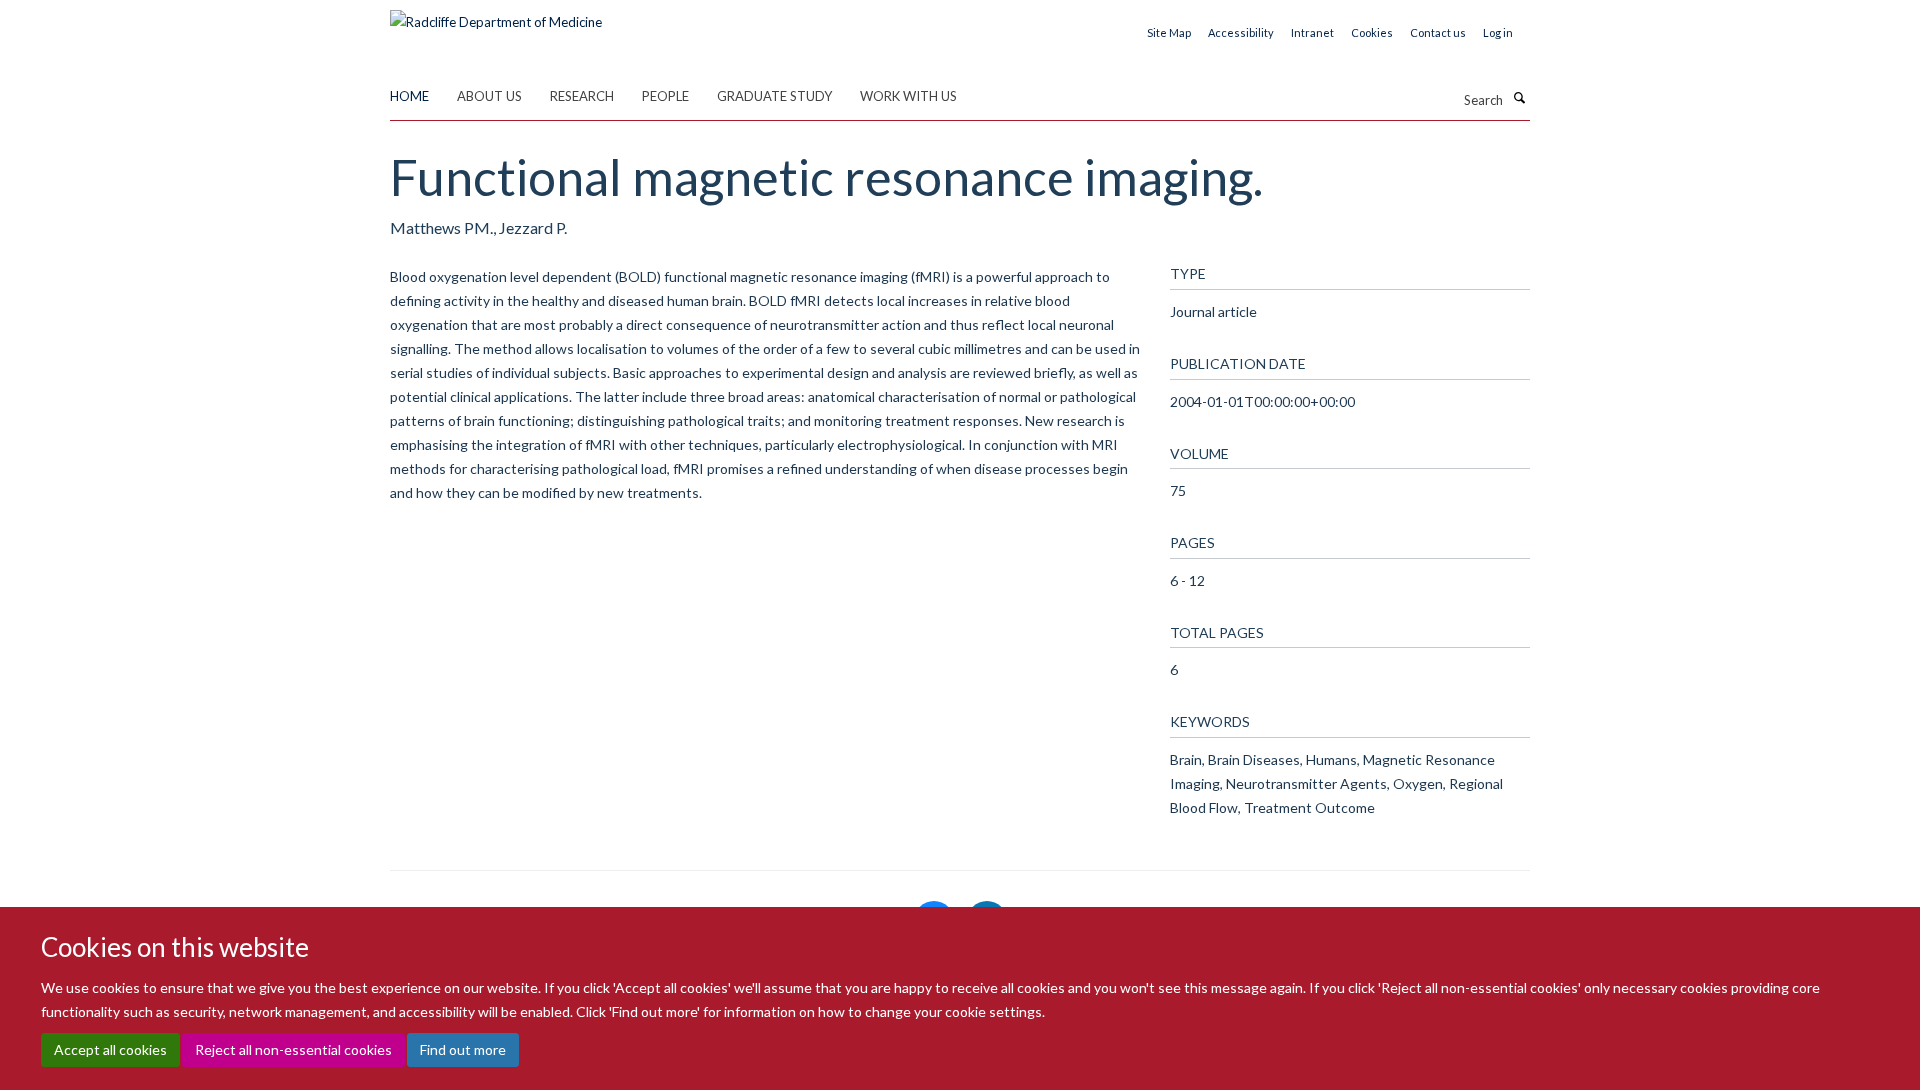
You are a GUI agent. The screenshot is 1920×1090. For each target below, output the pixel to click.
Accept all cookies (110, 1050)
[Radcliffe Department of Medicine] (496, 15)
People (665, 96)
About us (489, 96)
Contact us (1438, 32)
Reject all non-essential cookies (293, 1050)
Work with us (908, 96)
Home (409, 96)
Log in (1498, 32)
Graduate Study (774, 96)
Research (582, 96)
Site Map (1169, 32)
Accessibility (1241, 32)
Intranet (1312, 32)
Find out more (463, 1050)
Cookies (1372, 32)
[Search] (1519, 98)
